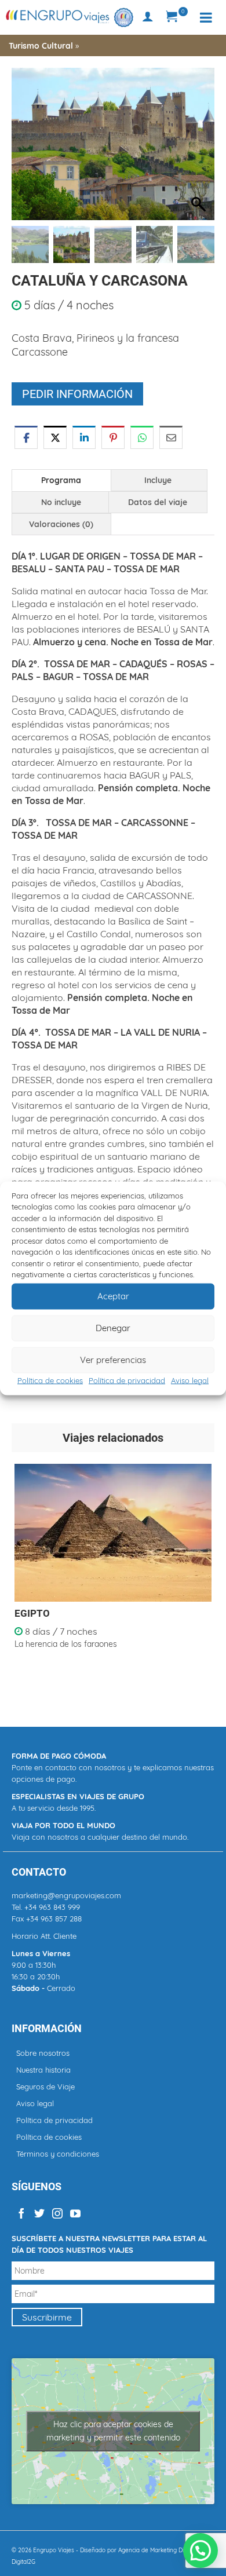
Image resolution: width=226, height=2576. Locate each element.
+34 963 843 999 (52, 1907)
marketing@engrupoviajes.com (66, 1895)
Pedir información (77, 394)
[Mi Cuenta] (148, 17)
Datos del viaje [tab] (158, 502)
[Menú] (206, 17)
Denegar (113, 1328)
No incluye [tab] (61, 502)
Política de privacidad (127, 1380)
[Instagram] (57, 2213)
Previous (22, 1582)
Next (204, 1582)
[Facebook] (21, 2213)
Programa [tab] (61, 480)
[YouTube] (75, 2213)
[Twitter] (39, 2213)
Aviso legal (190, 1380)
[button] (200, 150)
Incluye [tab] (158, 480)
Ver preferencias (113, 1360)
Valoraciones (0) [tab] (61, 524)
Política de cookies (50, 1380)
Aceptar (113, 1296)
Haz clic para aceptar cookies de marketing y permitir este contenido (113, 2431)
